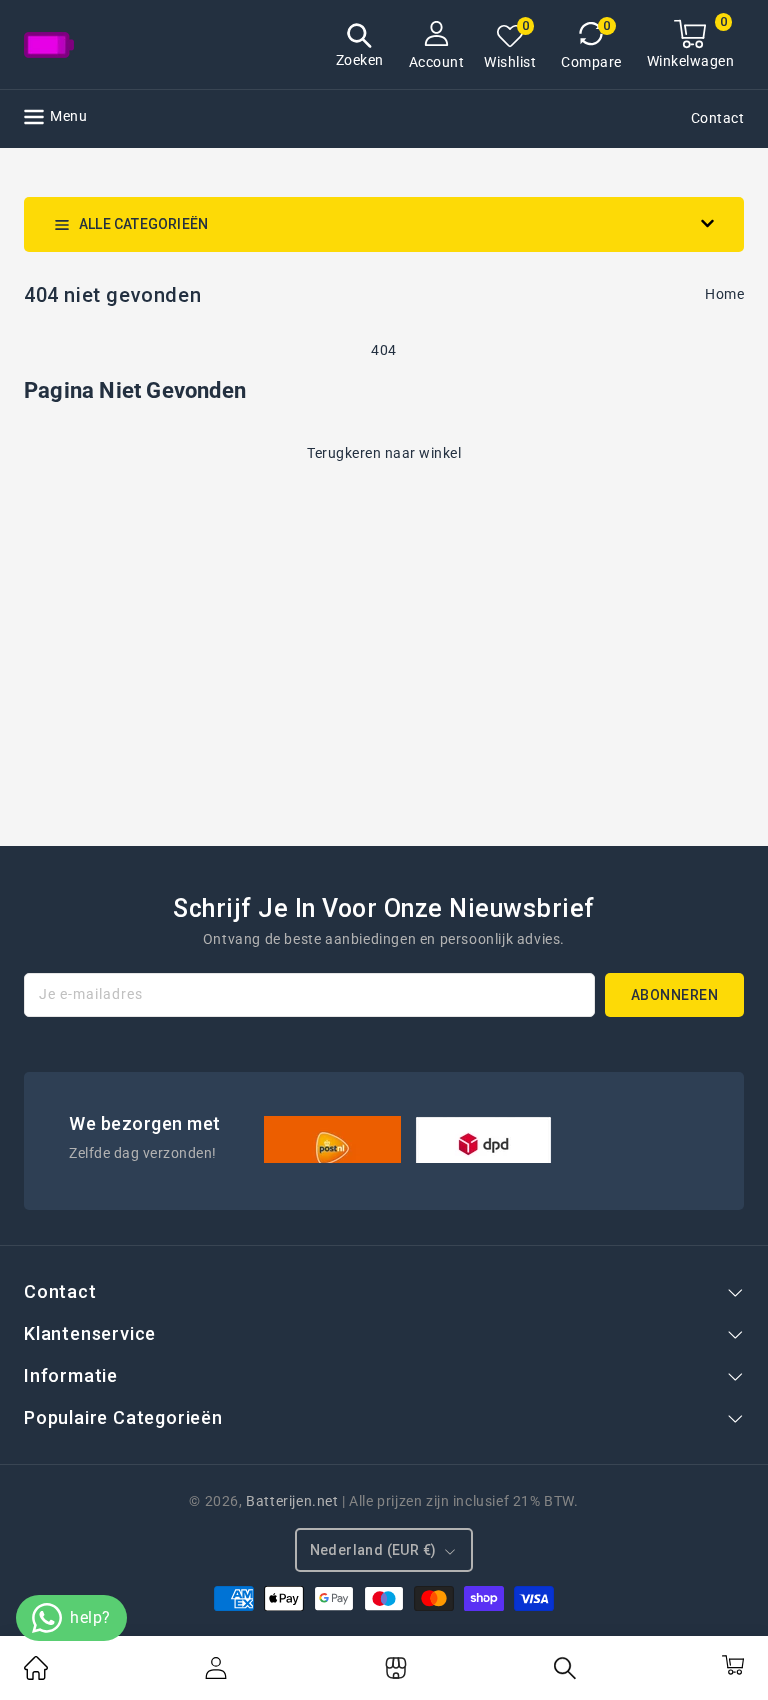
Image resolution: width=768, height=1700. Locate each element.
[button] (360, 47)
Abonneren (675, 995)
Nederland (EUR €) (373, 1550)
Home (724, 294)
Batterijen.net (292, 1501)
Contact (718, 118)
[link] (36, 1675)
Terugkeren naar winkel (384, 453)
